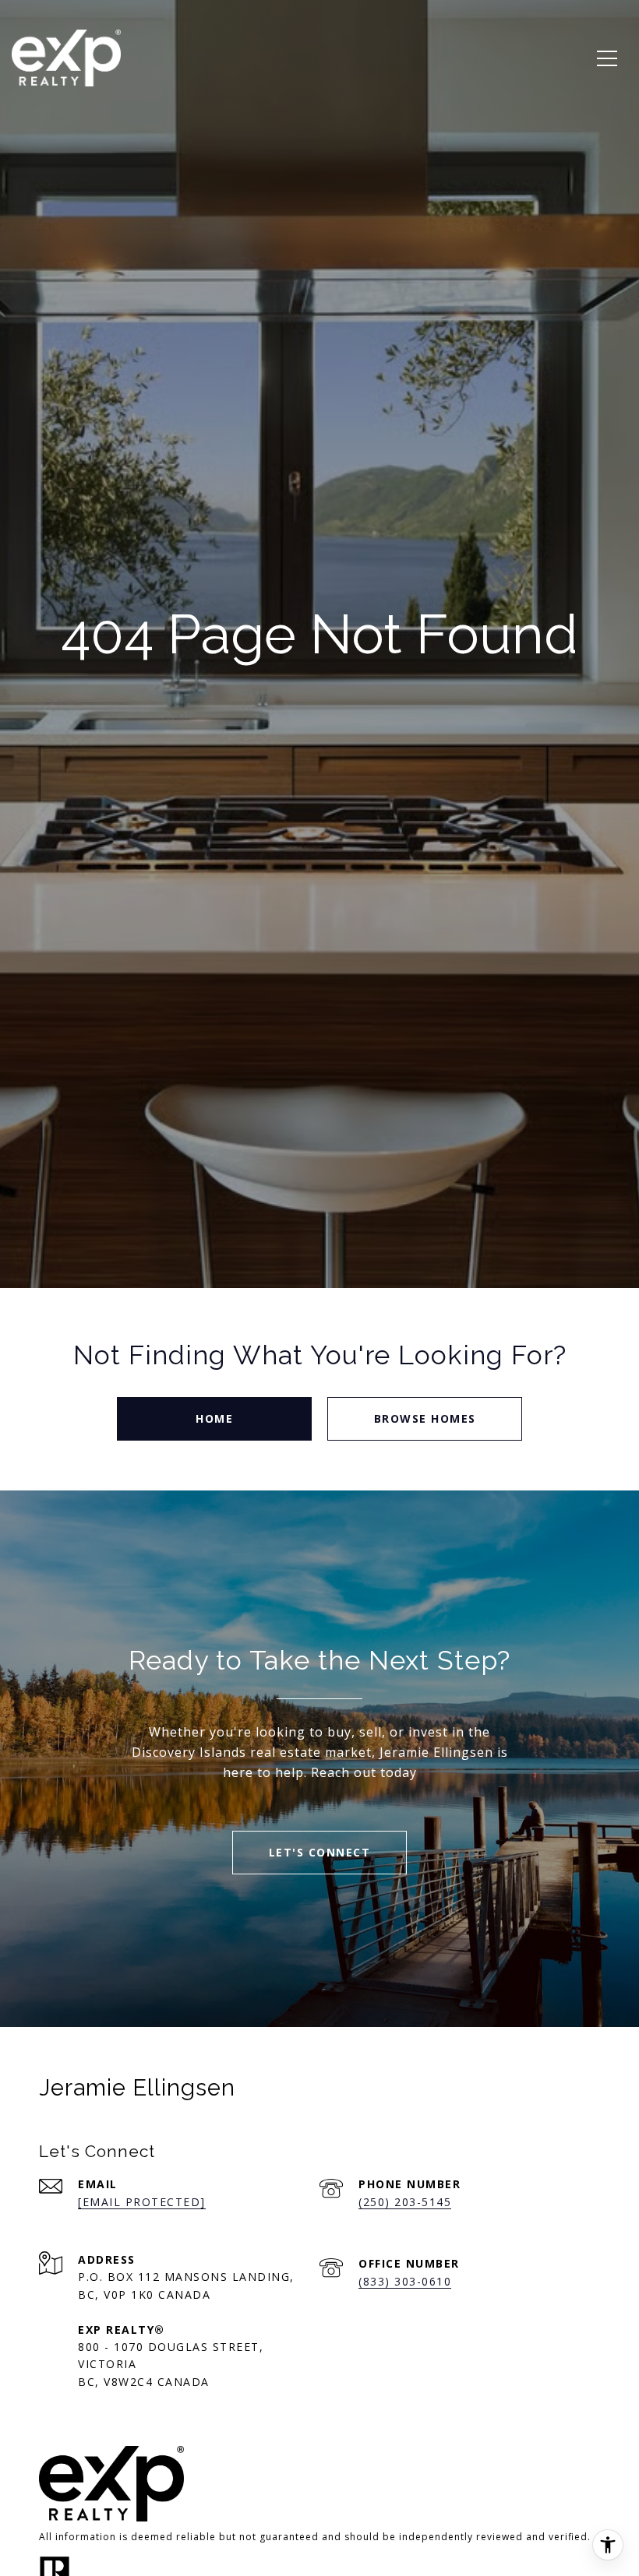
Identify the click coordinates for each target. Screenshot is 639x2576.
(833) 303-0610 (405, 2281)
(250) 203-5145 (405, 2202)
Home (214, 1418)
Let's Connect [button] (320, 1852)
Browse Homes (425, 1418)
